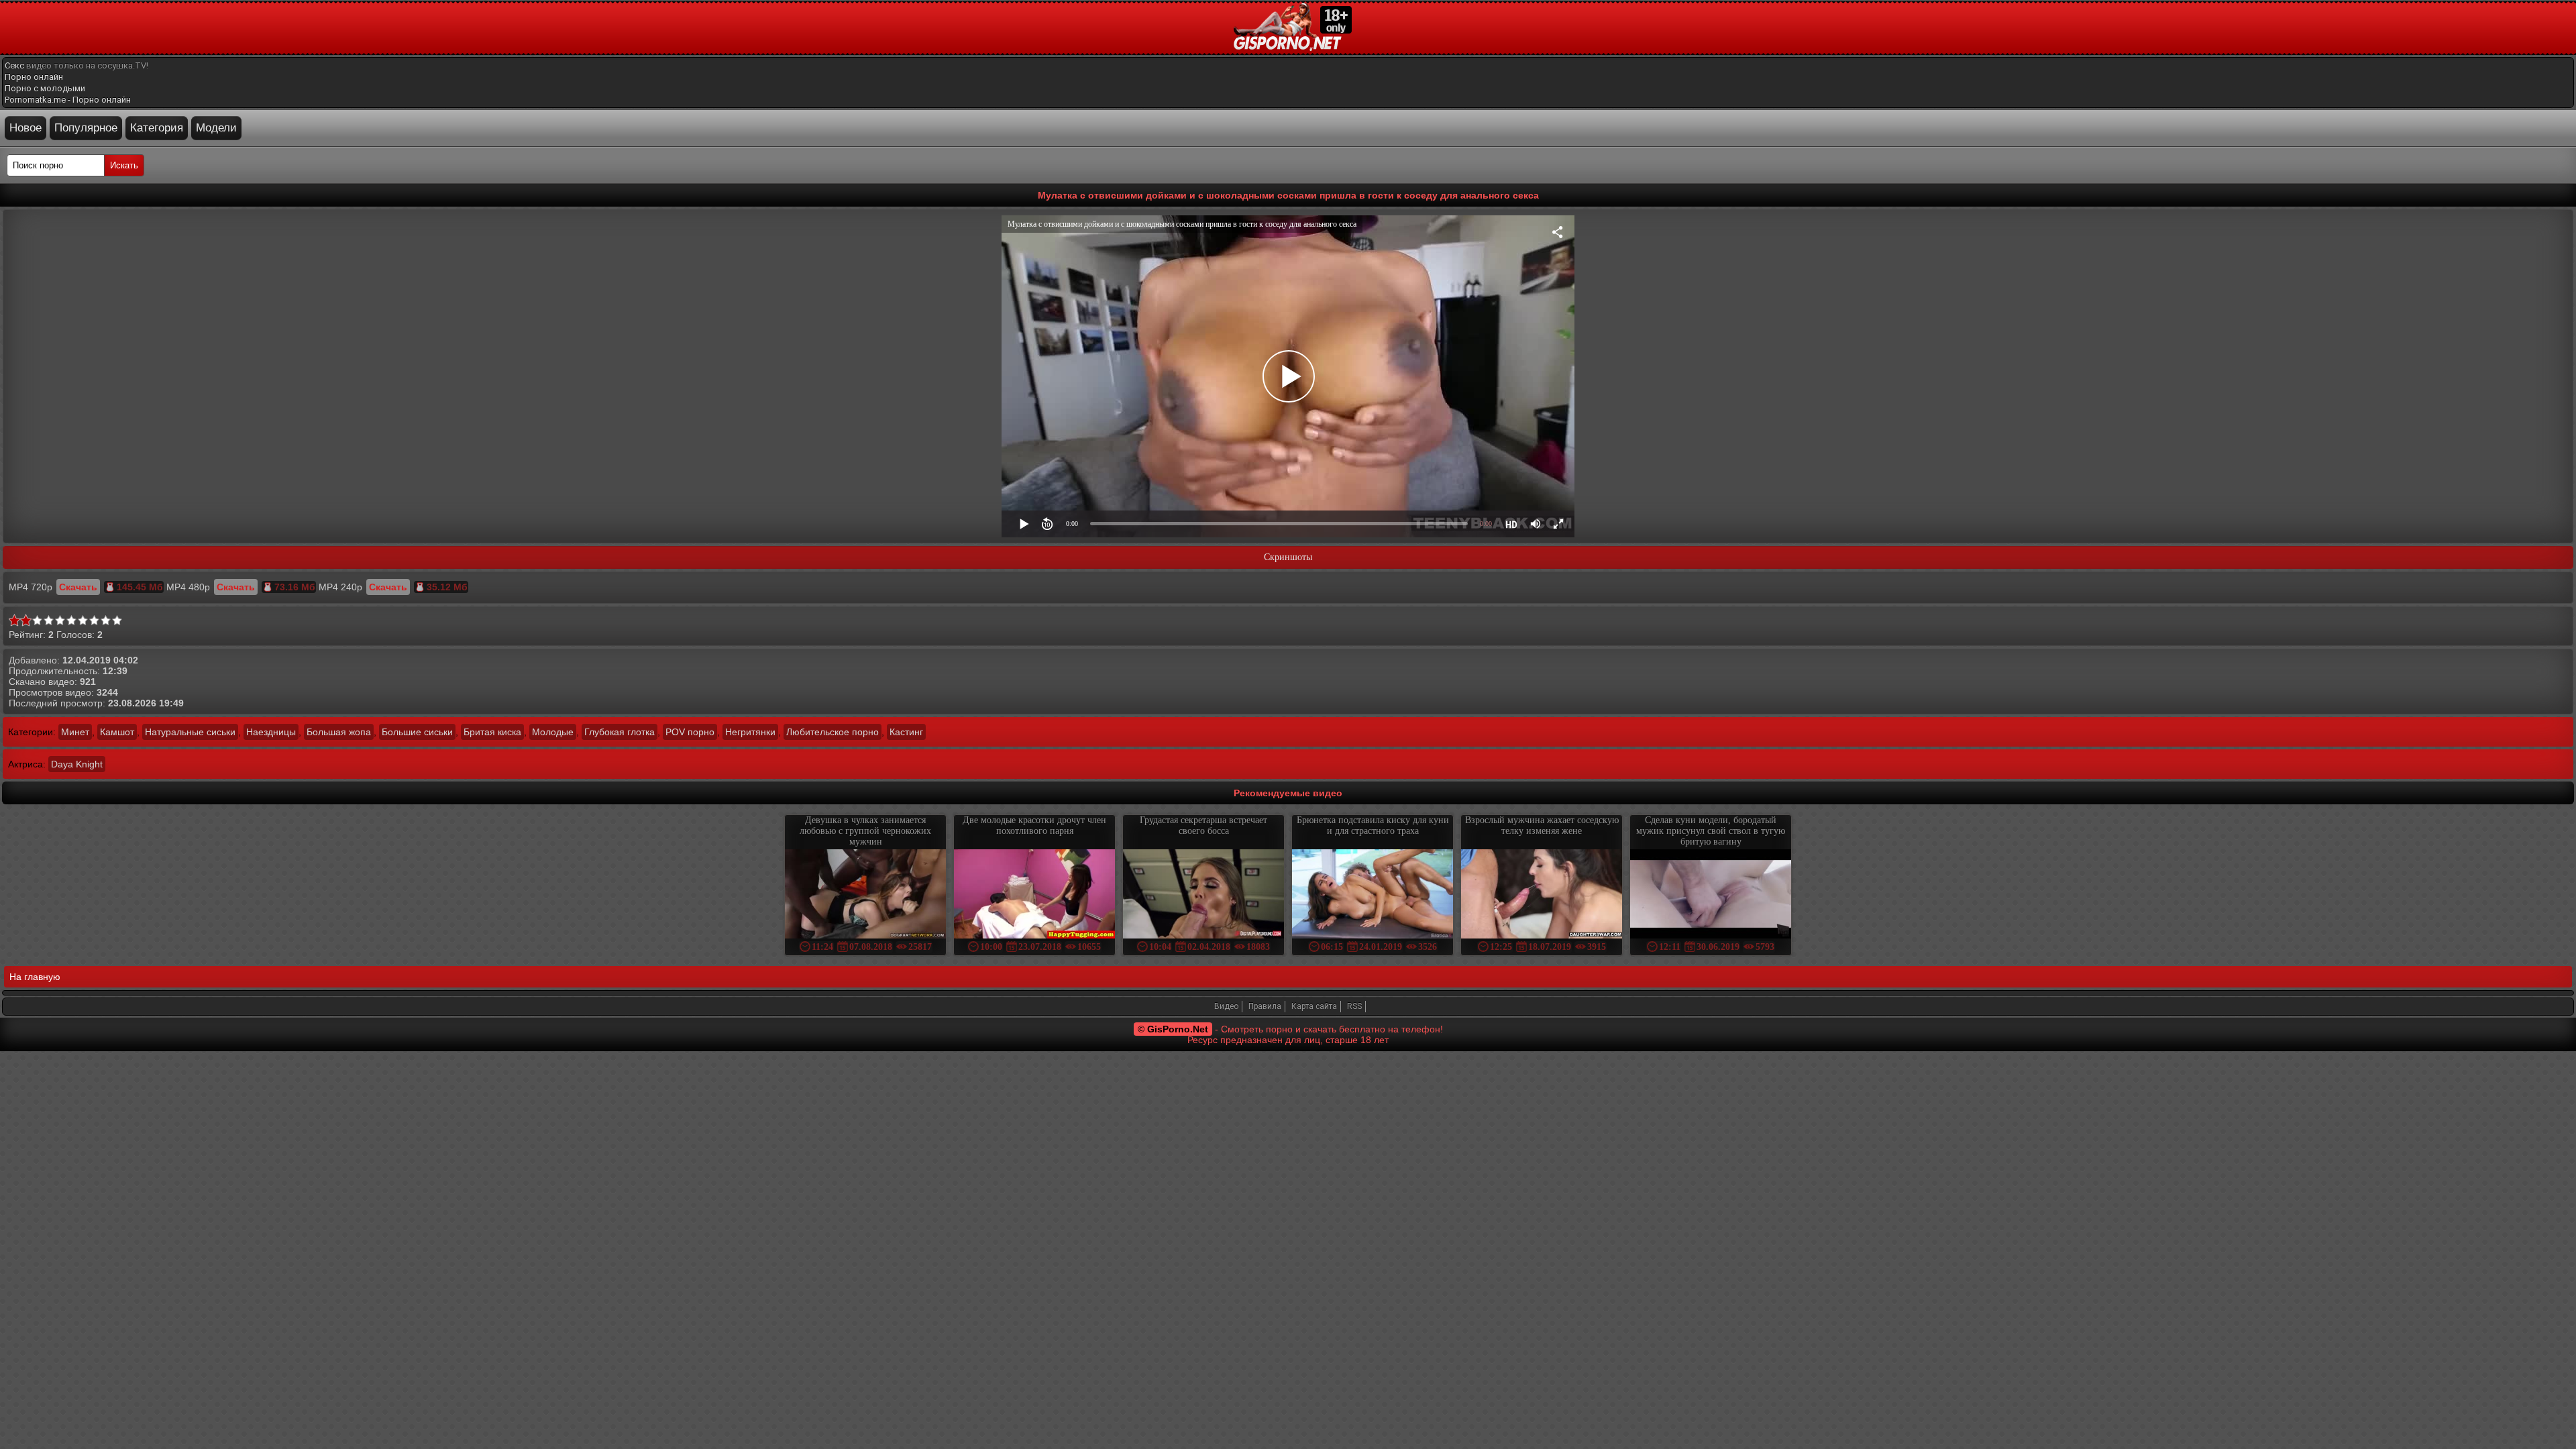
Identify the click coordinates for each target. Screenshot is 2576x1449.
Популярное (86, 128)
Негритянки (750, 732)
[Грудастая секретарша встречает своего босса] (1203, 895)
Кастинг (906, 732)
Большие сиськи (417, 732)
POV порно (690, 732)
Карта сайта (1314, 1006)
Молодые (553, 732)
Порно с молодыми (45, 88)
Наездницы (271, 732)
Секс (14, 65)
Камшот (117, 732)
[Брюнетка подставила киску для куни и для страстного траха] (1373, 895)
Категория (157, 128)
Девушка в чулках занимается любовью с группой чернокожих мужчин (865, 831)
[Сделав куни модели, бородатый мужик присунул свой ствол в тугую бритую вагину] (1711, 895)
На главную (35, 977)
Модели (216, 128)
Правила (1265, 1006)
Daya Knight (77, 764)
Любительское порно (833, 732)
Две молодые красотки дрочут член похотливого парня (1034, 825)
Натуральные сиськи (190, 732)
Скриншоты (1288, 557)
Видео (1226, 1006)
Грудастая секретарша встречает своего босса (1203, 825)
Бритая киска (492, 732)
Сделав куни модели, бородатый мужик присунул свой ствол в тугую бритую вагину (1711, 831)
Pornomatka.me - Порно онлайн (68, 100)
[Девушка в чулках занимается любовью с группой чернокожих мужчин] (865, 895)
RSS (1354, 1006)
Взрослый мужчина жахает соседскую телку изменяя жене (1542, 825)
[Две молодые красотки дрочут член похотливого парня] (1034, 895)
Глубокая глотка (620, 732)
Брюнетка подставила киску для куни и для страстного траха (1373, 825)
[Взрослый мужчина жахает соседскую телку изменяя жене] (1542, 895)
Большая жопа (339, 732)
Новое (25, 128)
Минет (75, 732)
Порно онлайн (34, 77)
